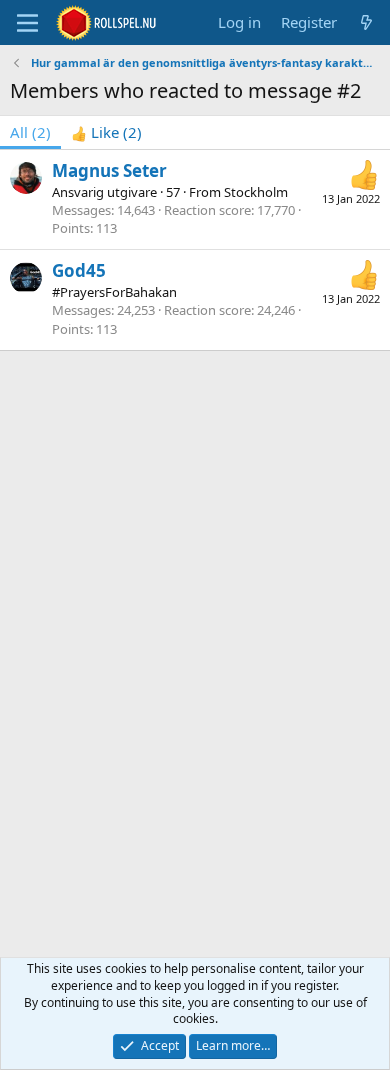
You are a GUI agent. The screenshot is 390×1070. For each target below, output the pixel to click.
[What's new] (366, 22)
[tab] (106, 132)
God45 (79, 270)
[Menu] (27, 23)
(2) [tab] (30, 132)
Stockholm (256, 192)
